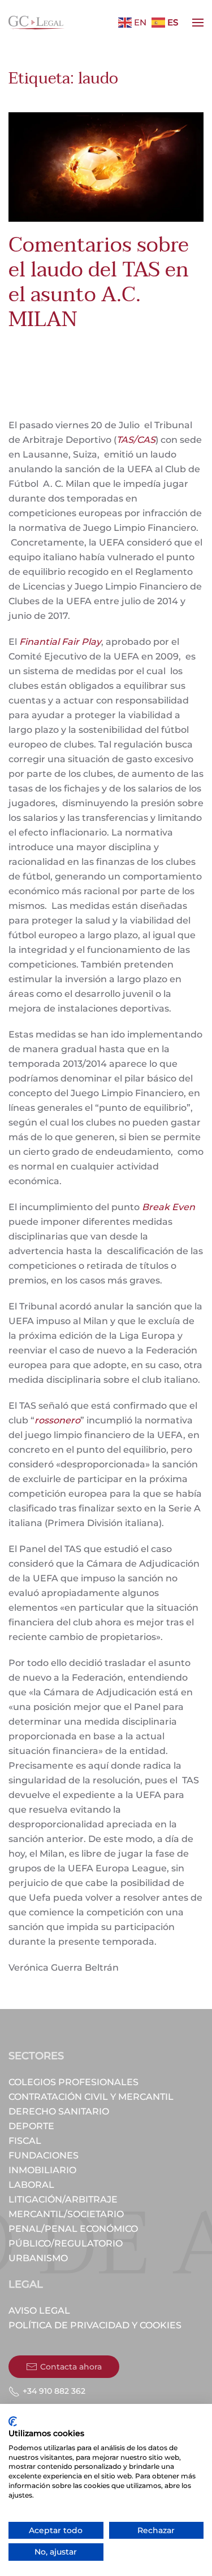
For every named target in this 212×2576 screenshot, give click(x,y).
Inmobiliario (42, 2170)
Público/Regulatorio (66, 2243)
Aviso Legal (39, 2311)
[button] (198, 23)
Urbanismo (38, 2258)
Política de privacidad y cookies (95, 2325)
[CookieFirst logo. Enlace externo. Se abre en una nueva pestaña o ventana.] (13, 2421)
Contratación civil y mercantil (91, 2097)
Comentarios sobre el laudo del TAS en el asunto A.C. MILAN (99, 282)
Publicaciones (35, 364)
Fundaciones (44, 2155)
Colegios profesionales (73, 2082)
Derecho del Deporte (116, 356)
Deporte (31, 2126)
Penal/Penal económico (73, 2229)
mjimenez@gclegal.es (93, 348)
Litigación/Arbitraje (63, 2199)
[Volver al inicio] (37, 23)
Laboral (31, 2185)
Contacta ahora (71, 2367)
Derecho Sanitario (59, 2111)
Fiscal (25, 2141)
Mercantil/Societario (66, 2214)
